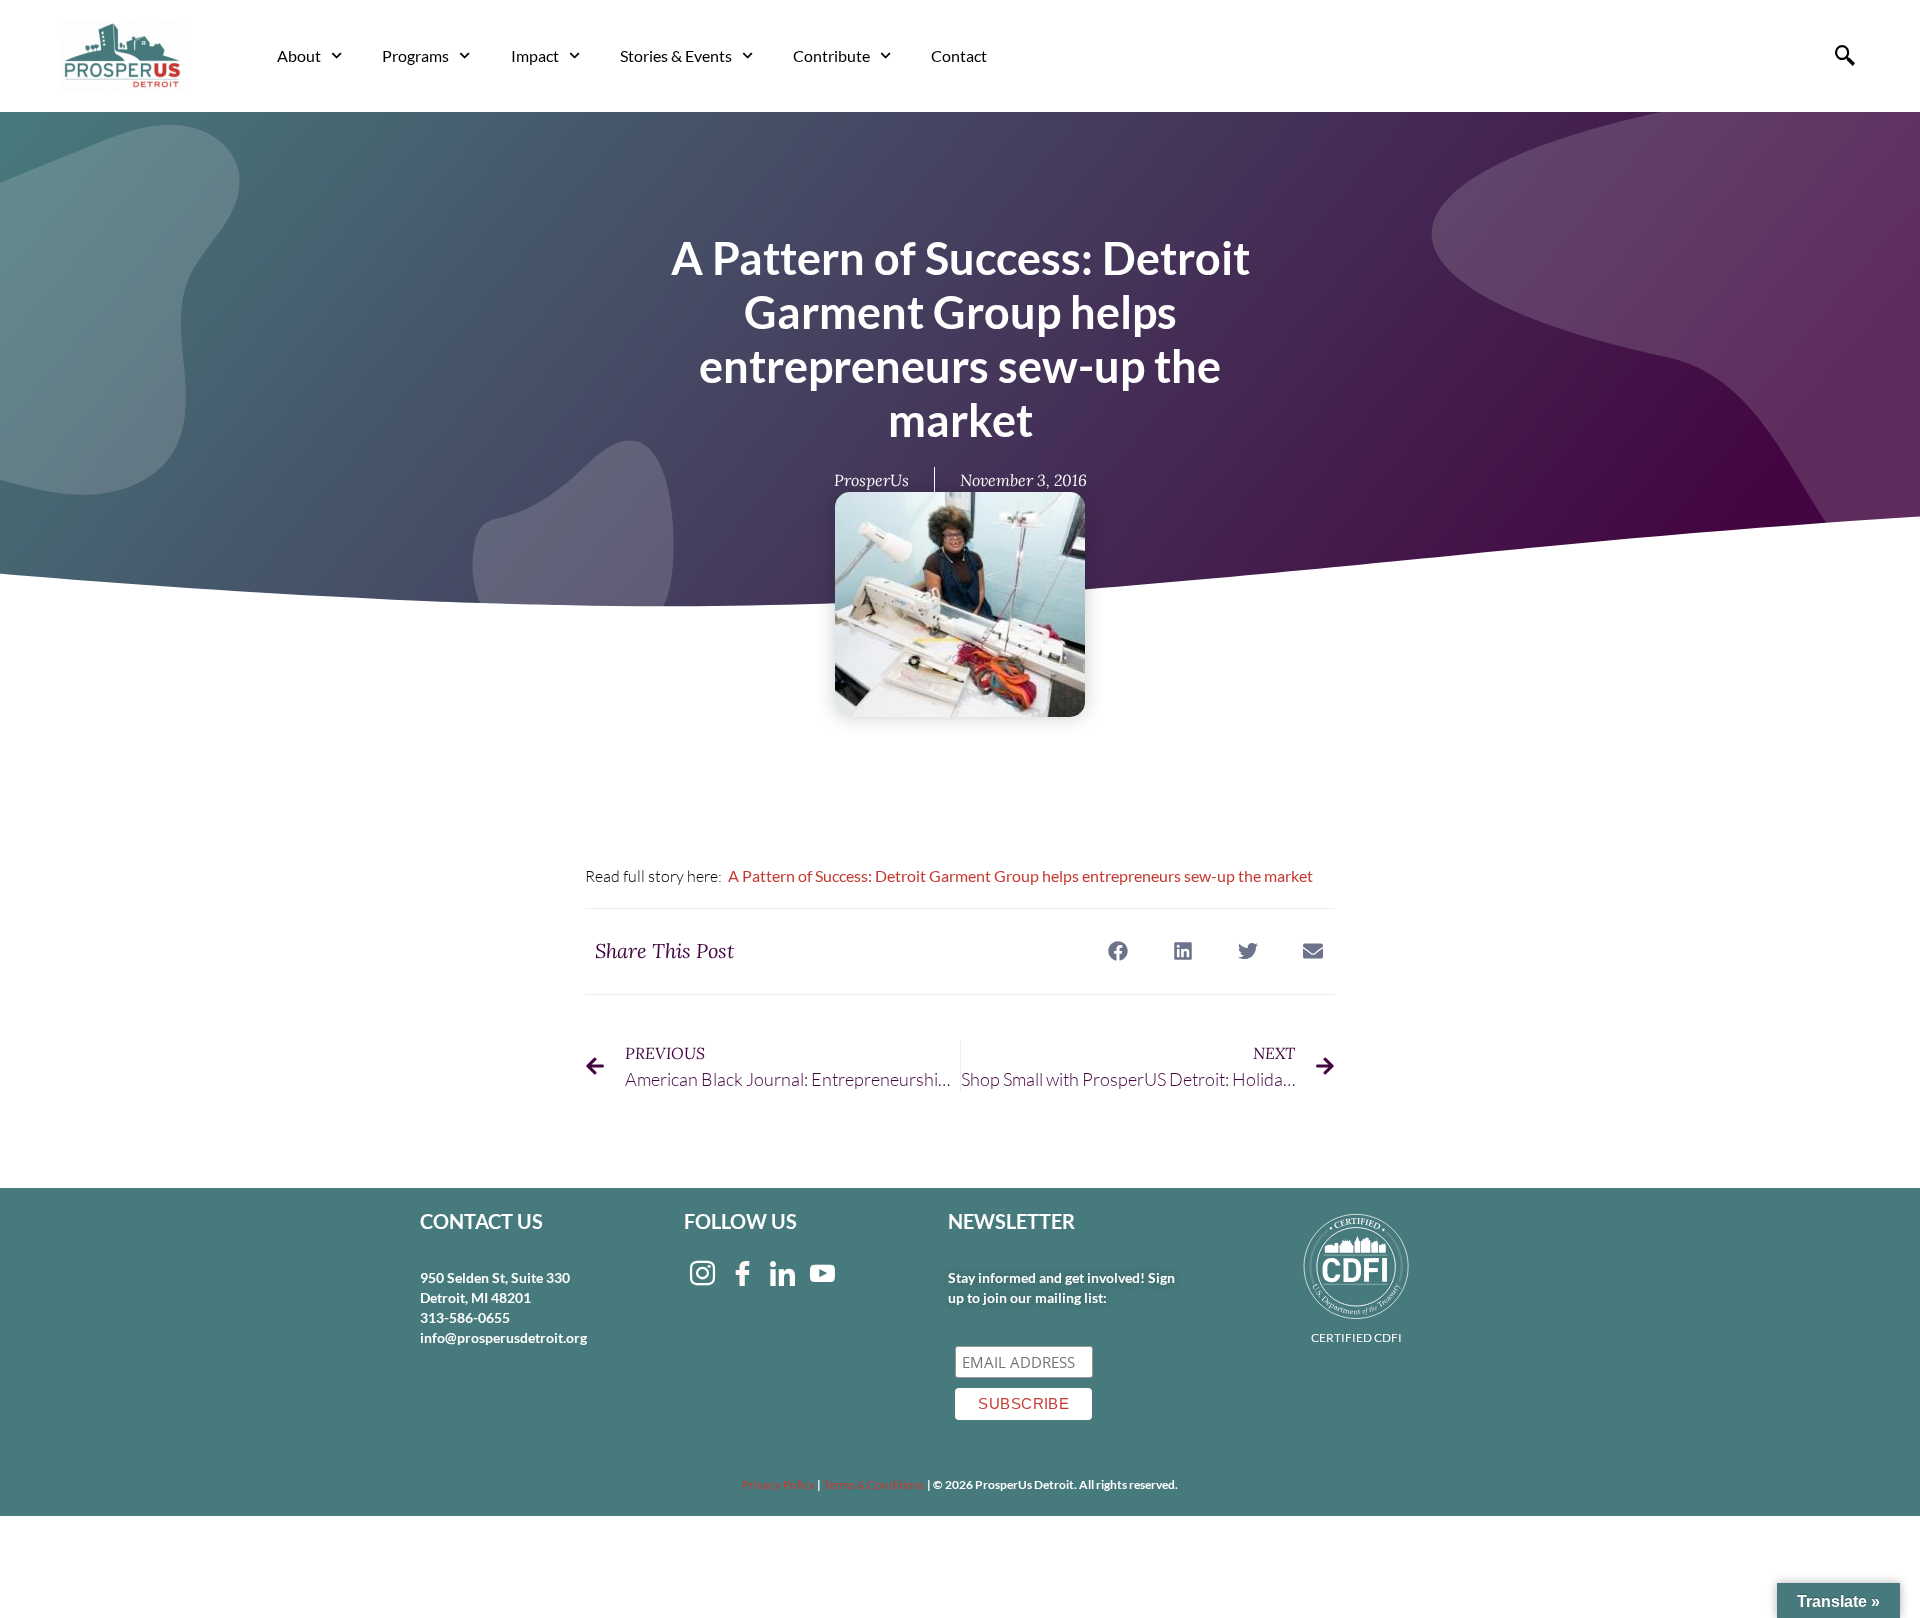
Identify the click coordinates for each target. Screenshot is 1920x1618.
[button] (1117, 951)
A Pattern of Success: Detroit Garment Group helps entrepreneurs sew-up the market (1020, 875)
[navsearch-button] (1845, 56)
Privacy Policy (778, 1484)
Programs (415, 55)
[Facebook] (742, 1272)
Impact (535, 55)
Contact (959, 55)
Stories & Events (676, 55)
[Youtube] (822, 1272)
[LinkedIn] (782, 1272)
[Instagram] (702, 1272)
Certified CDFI (1356, 1337)
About (299, 55)
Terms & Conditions (874, 1484)
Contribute (831, 55)
